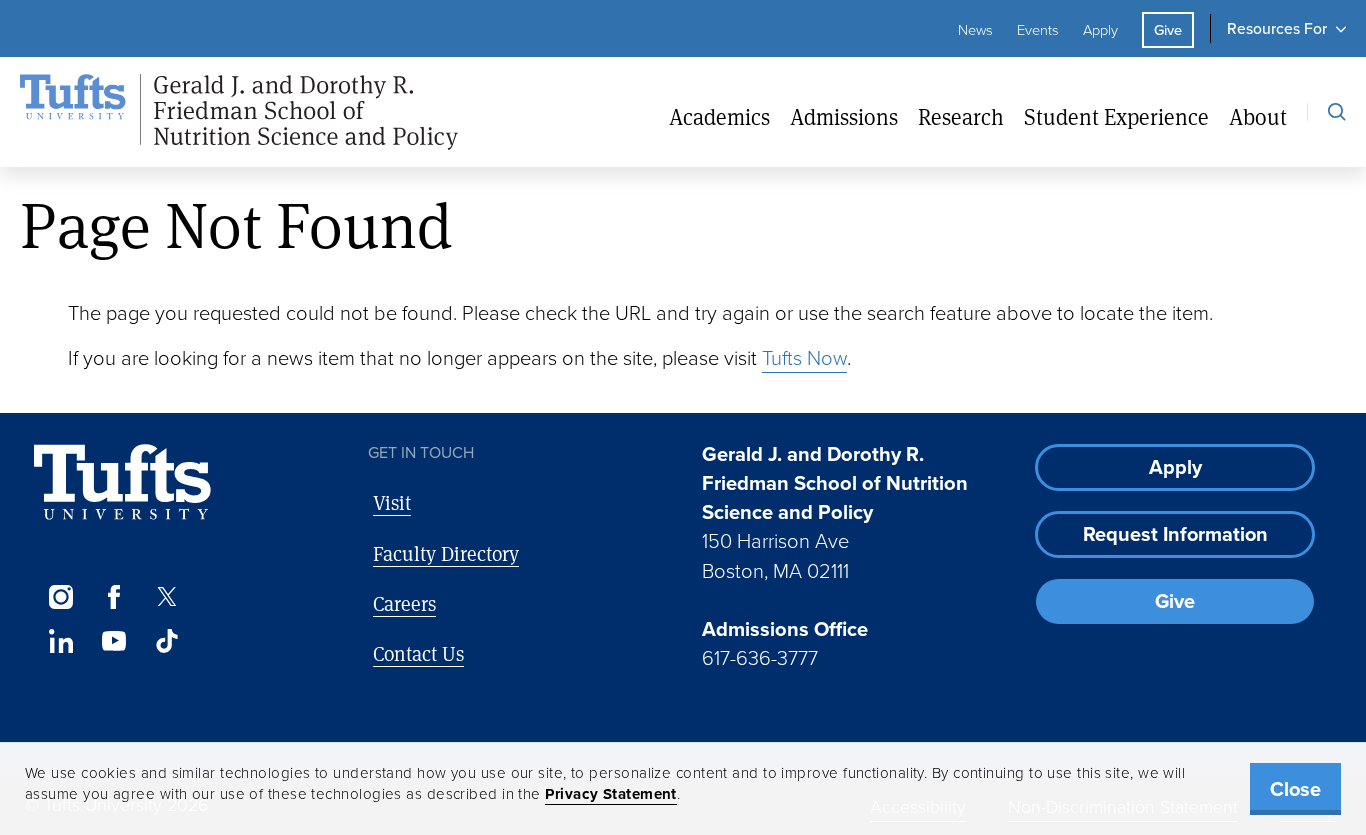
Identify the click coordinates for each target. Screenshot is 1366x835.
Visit (392, 502)
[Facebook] (113, 597)
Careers (404, 603)
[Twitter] (167, 597)
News (975, 30)
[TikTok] (167, 641)
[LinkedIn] (60, 641)
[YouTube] (113, 641)
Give (1168, 30)
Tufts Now (804, 358)
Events (1038, 30)
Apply (1100, 30)
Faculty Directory (446, 553)
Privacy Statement (611, 794)
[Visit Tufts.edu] (122, 482)
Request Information (1175, 534)
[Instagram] (60, 597)
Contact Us (418, 653)
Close (1295, 789)
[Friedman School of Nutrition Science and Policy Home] (239, 113)
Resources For (1277, 28)
